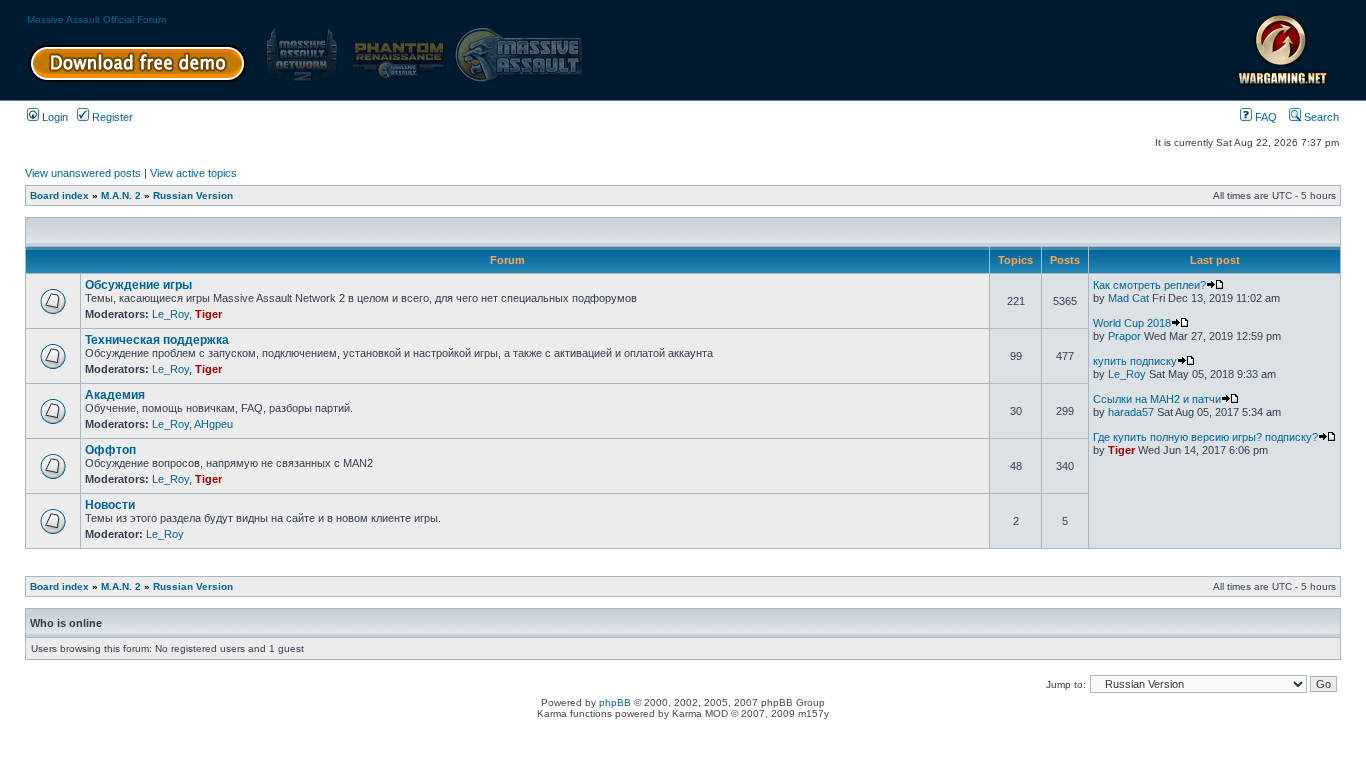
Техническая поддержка (157, 340)
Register (111, 117)
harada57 (1131, 412)
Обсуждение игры (138, 285)
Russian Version (193, 195)
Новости (110, 505)
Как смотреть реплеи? (1149, 285)
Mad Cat (1128, 298)
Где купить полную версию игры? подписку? (1205, 437)
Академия (115, 395)
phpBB (615, 702)
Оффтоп (110, 450)
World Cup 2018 (1132, 323)
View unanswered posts (83, 173)
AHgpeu (213, 424)
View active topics (193, 173)
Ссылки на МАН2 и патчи (1157, 399)
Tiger (208, 314)
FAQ (1264, 117)
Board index (59, 195)
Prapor (1124, 336)
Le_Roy (170, 314)
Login (53, 117)
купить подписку (1135, 361)
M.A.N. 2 (121, 195)
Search (1320, 117)
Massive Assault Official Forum (96, 19)
